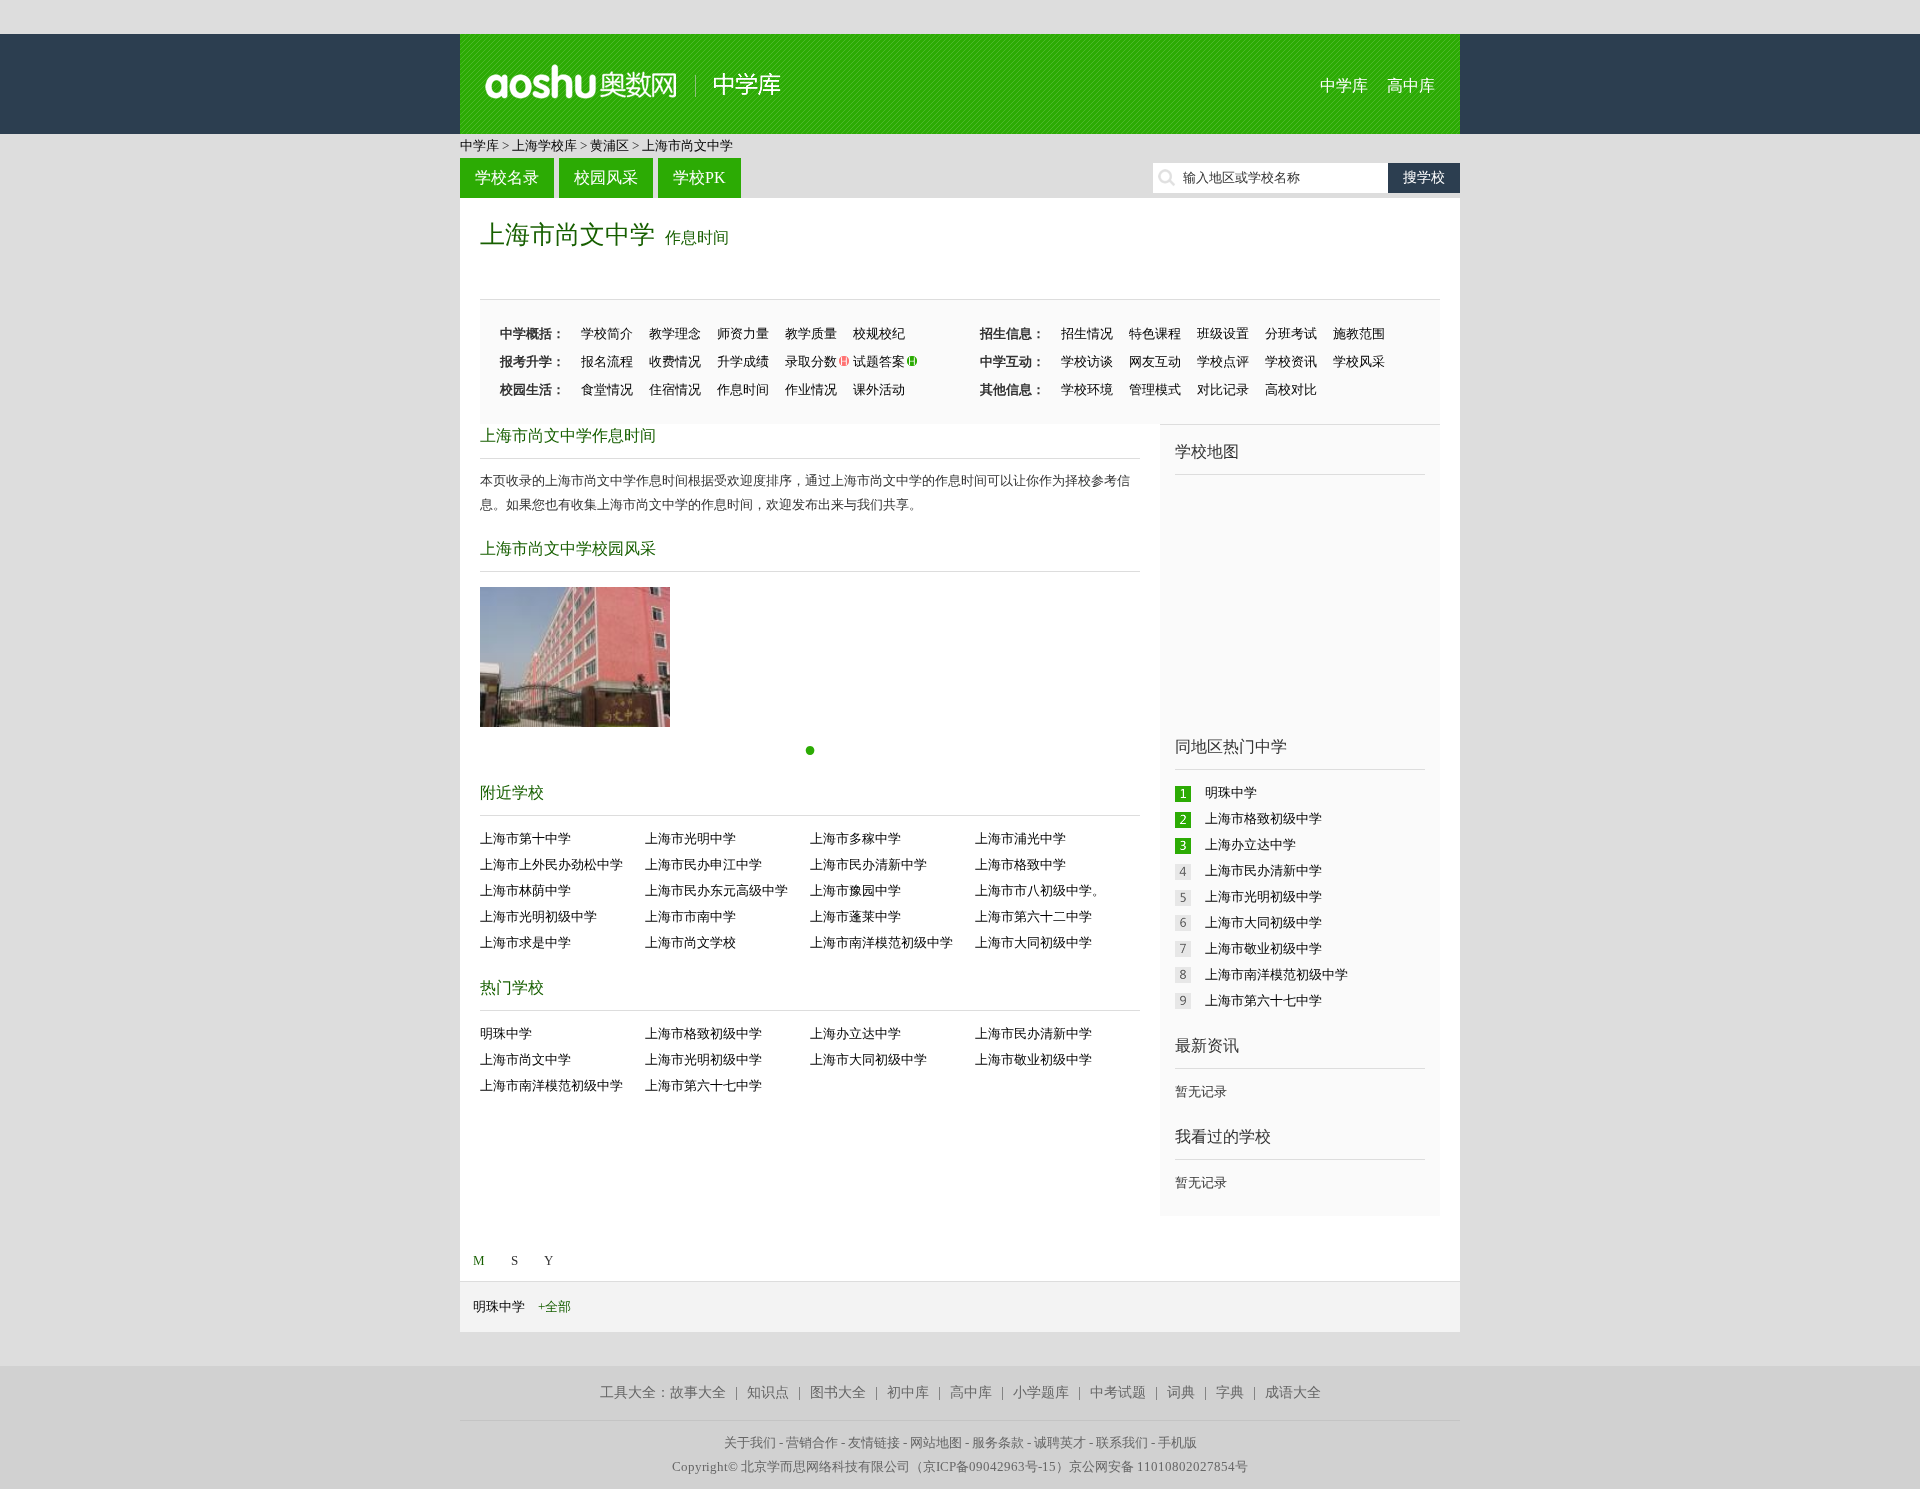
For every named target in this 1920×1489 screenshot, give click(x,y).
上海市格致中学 (1020, 864)
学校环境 (1087, 389)
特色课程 (1155, 333)
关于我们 (750, 1442)
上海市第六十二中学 (1033, 916)
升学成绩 (743, 361)
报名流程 (607, 361)
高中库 (1411, 85)
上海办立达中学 (855, 1033)
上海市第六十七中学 (703, 1085)
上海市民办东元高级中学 (716, 890)
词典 (1181, 1392)
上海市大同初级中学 (1033, 942)
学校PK (699, 177)
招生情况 (1087, 333)
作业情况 (811, 389)
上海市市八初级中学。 (1040, 890)
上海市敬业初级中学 (1033, 1059)
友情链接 (874, 1442)
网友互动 (1155, 361)
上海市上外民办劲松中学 (551, 864)
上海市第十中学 (525, 838)
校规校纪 (879, 333)
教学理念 (675, 333)
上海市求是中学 (525, 942)
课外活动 (879, 389)
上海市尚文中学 (687, 145)
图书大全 (838, 1392)
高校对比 (1291, 389)
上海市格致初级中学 (703, 1033)
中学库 (1344, 85)
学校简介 (607, 333)
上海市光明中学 (690, 838)
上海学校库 (544, 145)
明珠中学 (506, 1033)
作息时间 (697, 237)
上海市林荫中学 (525, 890)
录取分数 (811, 361)
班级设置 (1223, 333)
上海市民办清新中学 (868, 864)
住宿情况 (675, 389)
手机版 (1177, 1442)
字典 (1230, 1392)
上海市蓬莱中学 (855, 916)
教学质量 (811, 333)
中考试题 (1118, 1392)
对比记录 (1223, 389)
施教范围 (1359, 333)
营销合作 (812, 1442)
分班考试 (1291, 333)
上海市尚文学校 (690, 942)
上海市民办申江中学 (703, 864)
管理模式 (1155, 389)
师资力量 (743, 333)
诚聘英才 (1060, 1442)
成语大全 (1293, 1392)
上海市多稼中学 (855, 838)
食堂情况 (607, 389)
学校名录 (507, 177)
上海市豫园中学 (855, 890)
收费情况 (675, 361)
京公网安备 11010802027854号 (1158, 1466)
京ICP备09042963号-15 (989, 1466)
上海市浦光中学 (1020, 838)
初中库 (908, 1392)
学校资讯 (1291, 361)
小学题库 (1041, 1392)
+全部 (554, 1306)
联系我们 (1122, 1442)
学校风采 (1359, 361)
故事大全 (698, 1392)
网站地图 (936, 1442)
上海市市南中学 (690, 916)
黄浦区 (609, 145)
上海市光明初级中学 (538, 916)
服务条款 (998, 1442)
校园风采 (606, 177)
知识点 (768, 1392)
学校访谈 (1087, 361)
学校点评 (1223, 361)
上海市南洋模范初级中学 (881, 942)
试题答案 (879, 361)
